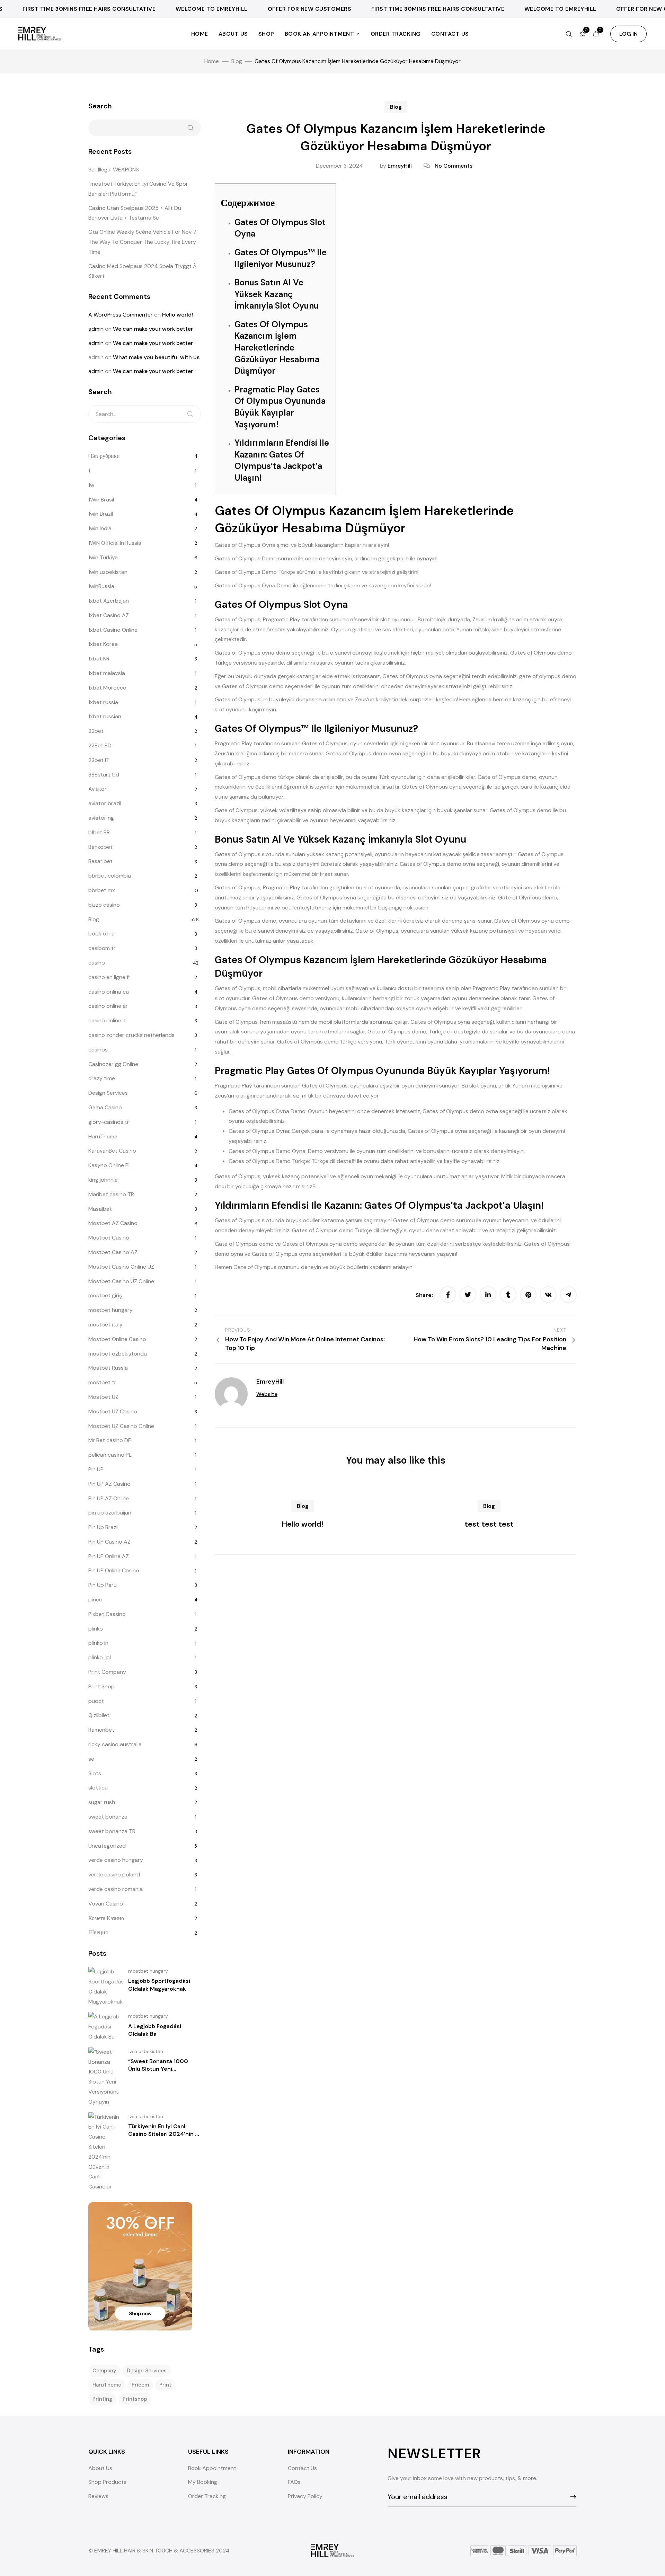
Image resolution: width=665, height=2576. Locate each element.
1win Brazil (101, 514)
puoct (96, 1701)
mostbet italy (105, 1325)
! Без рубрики (104, 456)
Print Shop (101, 1686)
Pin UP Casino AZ (109, 1542)
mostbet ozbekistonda (118, 1354)
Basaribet (100, 861)
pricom (140, 2385)
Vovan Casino (106, 1904)
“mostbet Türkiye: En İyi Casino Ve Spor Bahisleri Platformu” (138, 189)
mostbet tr (102, 1382)
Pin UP (96, 1469)
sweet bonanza (108, 1817)
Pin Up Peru (103, 1585)
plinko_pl (100, 1657)
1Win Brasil (101, 500)
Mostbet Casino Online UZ (121, 1267)
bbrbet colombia (110, 876)
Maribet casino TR (111, 1194)
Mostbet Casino (109, 1238)
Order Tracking (396, 34)
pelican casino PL (110, 1455)
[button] (628, 34)
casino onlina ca (109, 992)
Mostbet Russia (108, 1368)
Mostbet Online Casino (117, 1339)
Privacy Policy (305, 2496)
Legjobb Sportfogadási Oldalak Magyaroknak (159, 1985)
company (104, 2371)
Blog (396, 107)
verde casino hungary (116, 1860)
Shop (266, 34)
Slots (95, 1773)
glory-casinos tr (109, 1122)
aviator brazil (105, 803)
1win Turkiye (103, 557)
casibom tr (102, 948)
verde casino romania (116, 1889)
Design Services (108, 1093)
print (165, 2385)
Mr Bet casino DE (110, 1440)
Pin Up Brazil (103, 1527)
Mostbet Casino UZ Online (121, 1281)
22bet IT (99, 760)
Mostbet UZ (103, 1397)
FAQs (294, 2482)
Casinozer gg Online (113, 1064)
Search (100, 106)
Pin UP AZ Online (109, 1498)
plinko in (98, 1643)
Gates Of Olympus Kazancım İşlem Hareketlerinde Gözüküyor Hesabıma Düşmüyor (277, 348)
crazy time (102, 1078)
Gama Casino (105, 1107)
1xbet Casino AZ (109, 615)
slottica (98, 1788)
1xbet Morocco (107, 688)
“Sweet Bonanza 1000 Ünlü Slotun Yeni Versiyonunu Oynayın (158, 2069)
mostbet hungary (110, 1310)
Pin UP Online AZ (109, 1556)
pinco (95, 1600)
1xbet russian (105, 716)
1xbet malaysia (107, 673)
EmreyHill (400, 166)
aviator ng (101, 818)
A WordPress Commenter (121, 315)
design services (147, 2371)
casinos (98, 1050)
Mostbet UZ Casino (113, 1411)
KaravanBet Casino (112, 1151)
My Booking (203, 2482)
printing (102, 2399)
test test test (489, 1524)
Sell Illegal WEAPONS (114, 170)
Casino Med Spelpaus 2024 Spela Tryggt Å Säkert (143, 271)
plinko (96, 1629)
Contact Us (450, 34)
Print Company (107, 1672)
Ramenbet (101, 1730)
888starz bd (104, 775)
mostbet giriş (105, 1295)
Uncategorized (107, 1846)
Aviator (97, 789)
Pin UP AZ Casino (109, 1484)
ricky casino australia (115, 1744)
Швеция (98, 1932)
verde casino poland (114, 1875)
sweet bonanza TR (112, 1831)
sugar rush (102, 1802)
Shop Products (107, 2482)
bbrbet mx (102, 890)
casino (97, 963)
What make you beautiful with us (156, 357)
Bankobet (100, 847)
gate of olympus (540, 676)
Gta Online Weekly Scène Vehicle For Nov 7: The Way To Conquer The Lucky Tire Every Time (143, 242)
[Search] (190, 414)
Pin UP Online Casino (114, 1570)
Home (200, 34)
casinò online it (107, 1020)
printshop (135, 2399)
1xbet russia (103, 702)
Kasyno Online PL (110, 1165)
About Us (233, 34)
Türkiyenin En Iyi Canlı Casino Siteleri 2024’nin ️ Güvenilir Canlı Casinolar (162, 2134)
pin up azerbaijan (110, 1513)
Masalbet (100, 1209)
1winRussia (101, 586)
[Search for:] (145, 414)
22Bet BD (100, 745)
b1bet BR (99, 832)
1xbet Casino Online (113, 630)
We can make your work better (153, 329)
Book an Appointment (320, 34)
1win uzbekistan (108, 572)
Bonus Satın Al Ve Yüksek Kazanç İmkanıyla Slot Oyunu (277, 294)
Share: (425, 1295)
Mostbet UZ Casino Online (121, 1426)
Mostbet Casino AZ (113, 1252)
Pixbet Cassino (107, 1614)
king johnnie (103, 1180)
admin (96, 329)
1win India (100, 528)
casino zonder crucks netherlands (131, 1035)
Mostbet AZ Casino (113, 1223)
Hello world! (303, 1524)
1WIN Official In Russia (115, 543)
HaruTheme (103, 1136)
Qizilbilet (99, 1715)
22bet (96, 731)
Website (267, 1394)
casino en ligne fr (109, 977)
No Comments (454, 166)
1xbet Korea (103, 644)
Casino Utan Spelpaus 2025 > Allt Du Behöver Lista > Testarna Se (135, 213)
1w (91, 485)
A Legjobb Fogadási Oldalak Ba (155, 2030)
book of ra (101, 934)
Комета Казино (106, 1918)
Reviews (98, 2496)
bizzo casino (104, 905)
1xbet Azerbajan (109, 601)
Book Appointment (212, 2468)
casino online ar (108, 1006)
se (91, 1759)
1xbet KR (99, 659)
